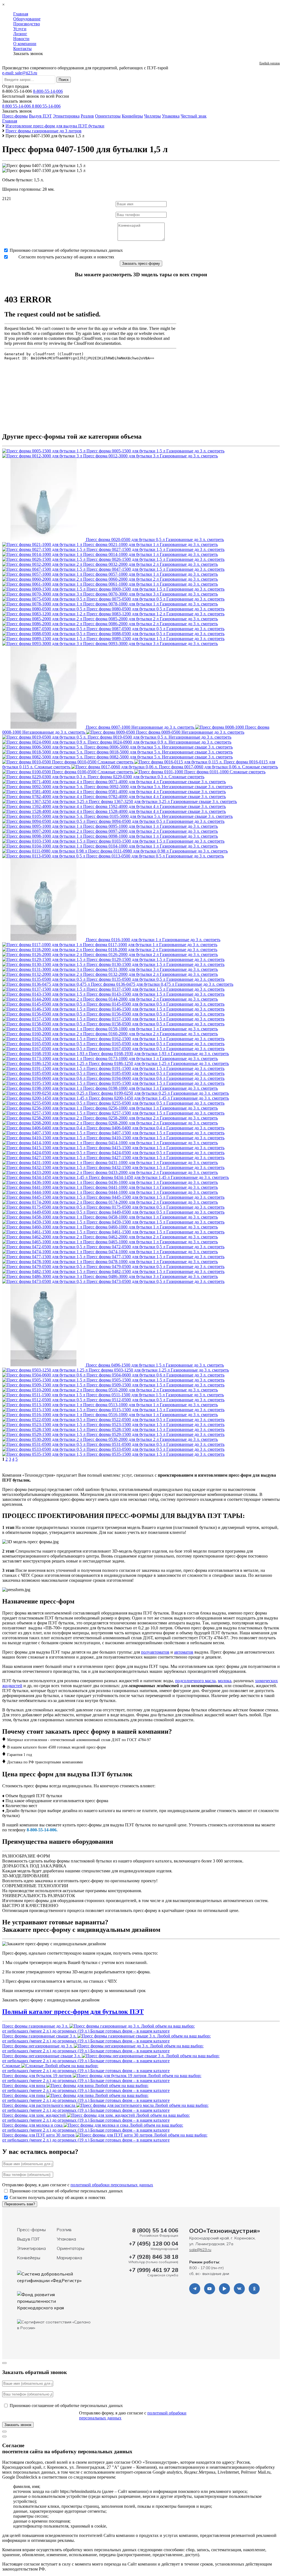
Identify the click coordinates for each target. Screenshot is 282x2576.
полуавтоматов (155, 1652)
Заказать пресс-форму (141, 263)
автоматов (184, 1652)
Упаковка (171, 116)
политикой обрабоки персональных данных (112, 2185)
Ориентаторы (108, 116)
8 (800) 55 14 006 (155, 2230)
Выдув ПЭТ (40, 116)
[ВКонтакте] (239, 2289)
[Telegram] (195, 2289)
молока (225, 1681)
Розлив (87, 116)
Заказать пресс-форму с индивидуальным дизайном (51, 2000)
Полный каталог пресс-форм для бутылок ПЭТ (73, 2012)
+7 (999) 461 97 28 (154, 2270)
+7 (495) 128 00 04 (154, 2243)
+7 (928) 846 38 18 (154, 2257)
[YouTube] (210, 2289)
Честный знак (194, 116)
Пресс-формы (15, 116)
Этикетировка (66, 116)
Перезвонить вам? (20, 2204)
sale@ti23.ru (200, 2250)
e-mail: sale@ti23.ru (20, 73)
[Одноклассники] (254, 2289)
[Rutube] (224, 2289)
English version (270, 63)
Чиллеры (152, 116)
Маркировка (69, 2258)
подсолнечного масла (195, 1681)
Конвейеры (132, 116)
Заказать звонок (17, 101)
